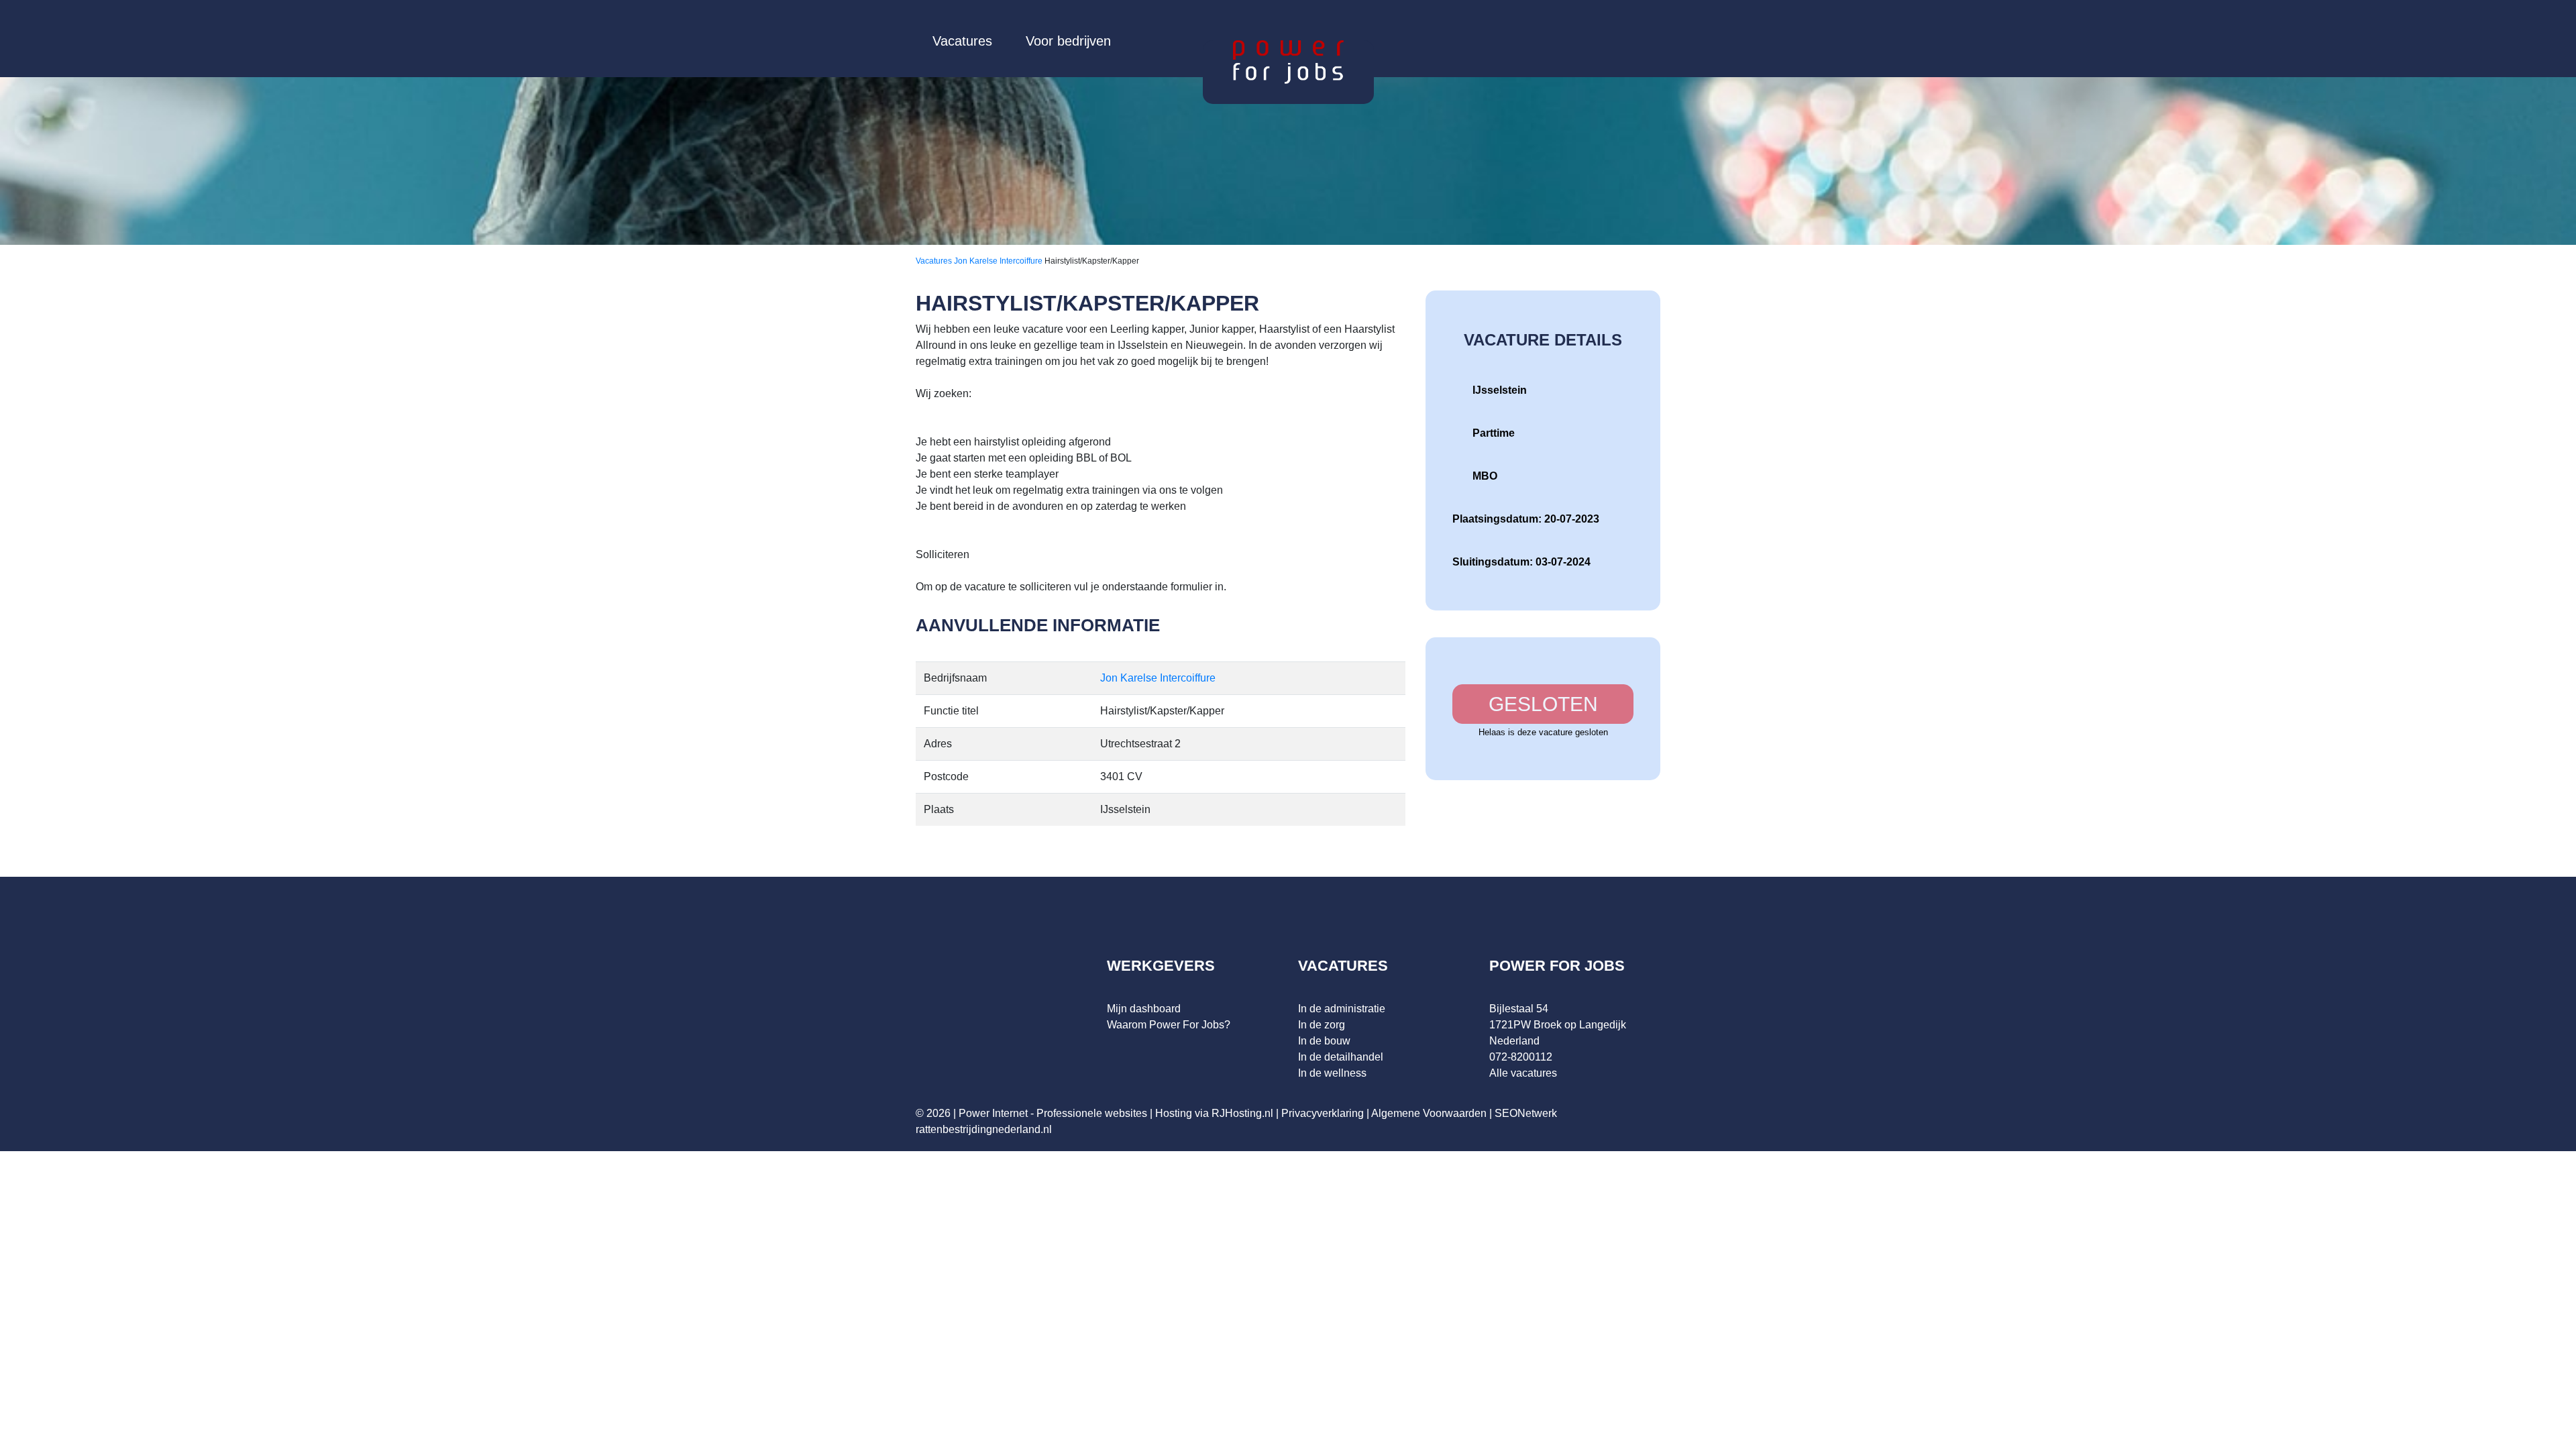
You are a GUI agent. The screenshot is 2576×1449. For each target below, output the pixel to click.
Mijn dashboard (1144, 1009)
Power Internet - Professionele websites (1053, 1113)
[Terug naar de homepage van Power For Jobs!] (1288, 61)
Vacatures (962, 41)
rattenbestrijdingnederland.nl (984, 1129)
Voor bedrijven (1068, 41)
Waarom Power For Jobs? (1169, 1025)
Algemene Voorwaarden (1429, 1113)
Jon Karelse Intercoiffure (999, 261)
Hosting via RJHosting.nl (1214, 1113)
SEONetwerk (1526, 1113)
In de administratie (1342, 1009)
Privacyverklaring (1323, 1113)
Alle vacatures (1523, 1073)
